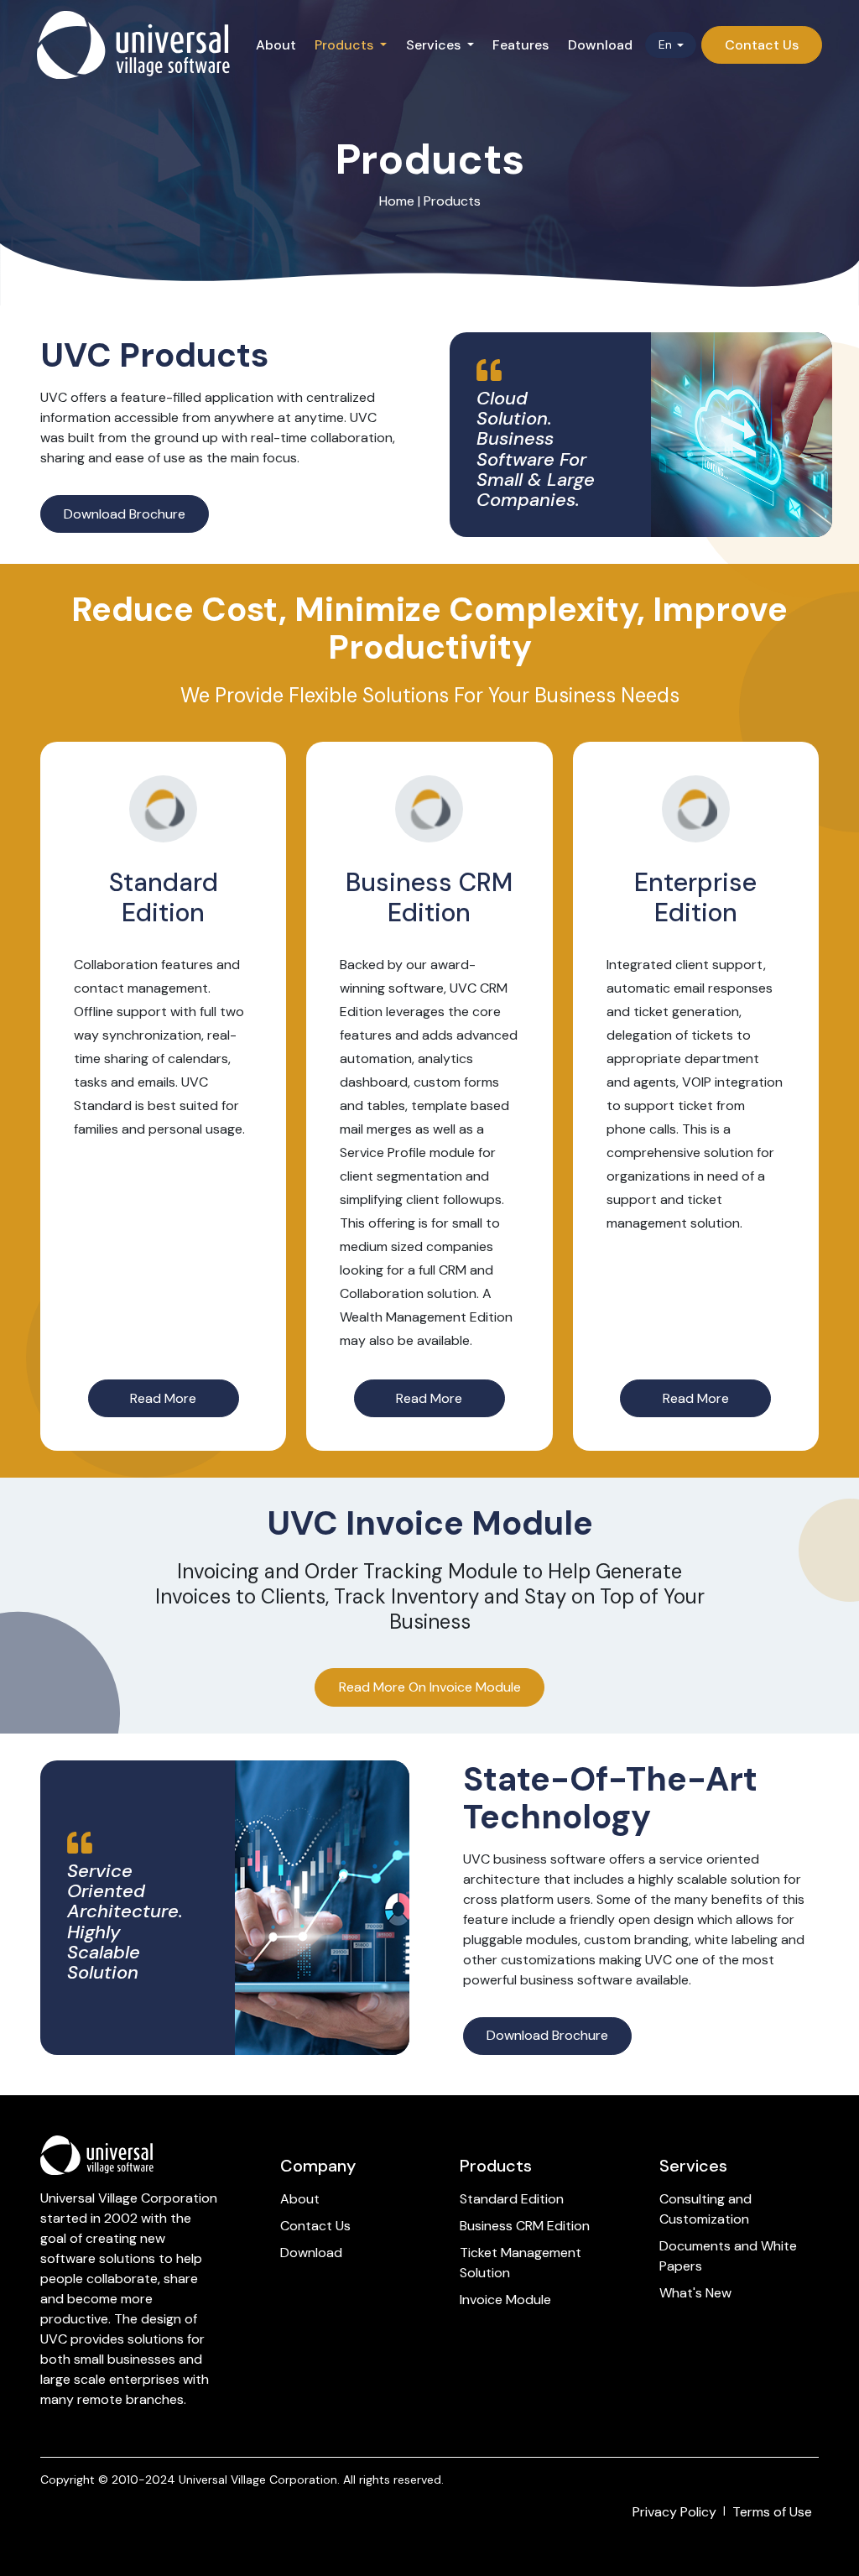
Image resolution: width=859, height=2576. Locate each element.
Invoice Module (505, 2300)
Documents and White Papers (728, 2256)
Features (521, 45)
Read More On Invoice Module (430, 1687)
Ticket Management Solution (521, 2263)
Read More (163, 1398)
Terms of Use (772, 2512)
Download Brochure (125, 514)
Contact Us (315, 2226)
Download (600, 45)
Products (452, 201)
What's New (695, 2293)
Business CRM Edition (525, 2226)
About (276, 45)
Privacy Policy (674, 2512)
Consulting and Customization (708, 2209)
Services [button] (435, 45)
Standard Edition (512, 2199)
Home (397, 201)
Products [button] (346, 45)
